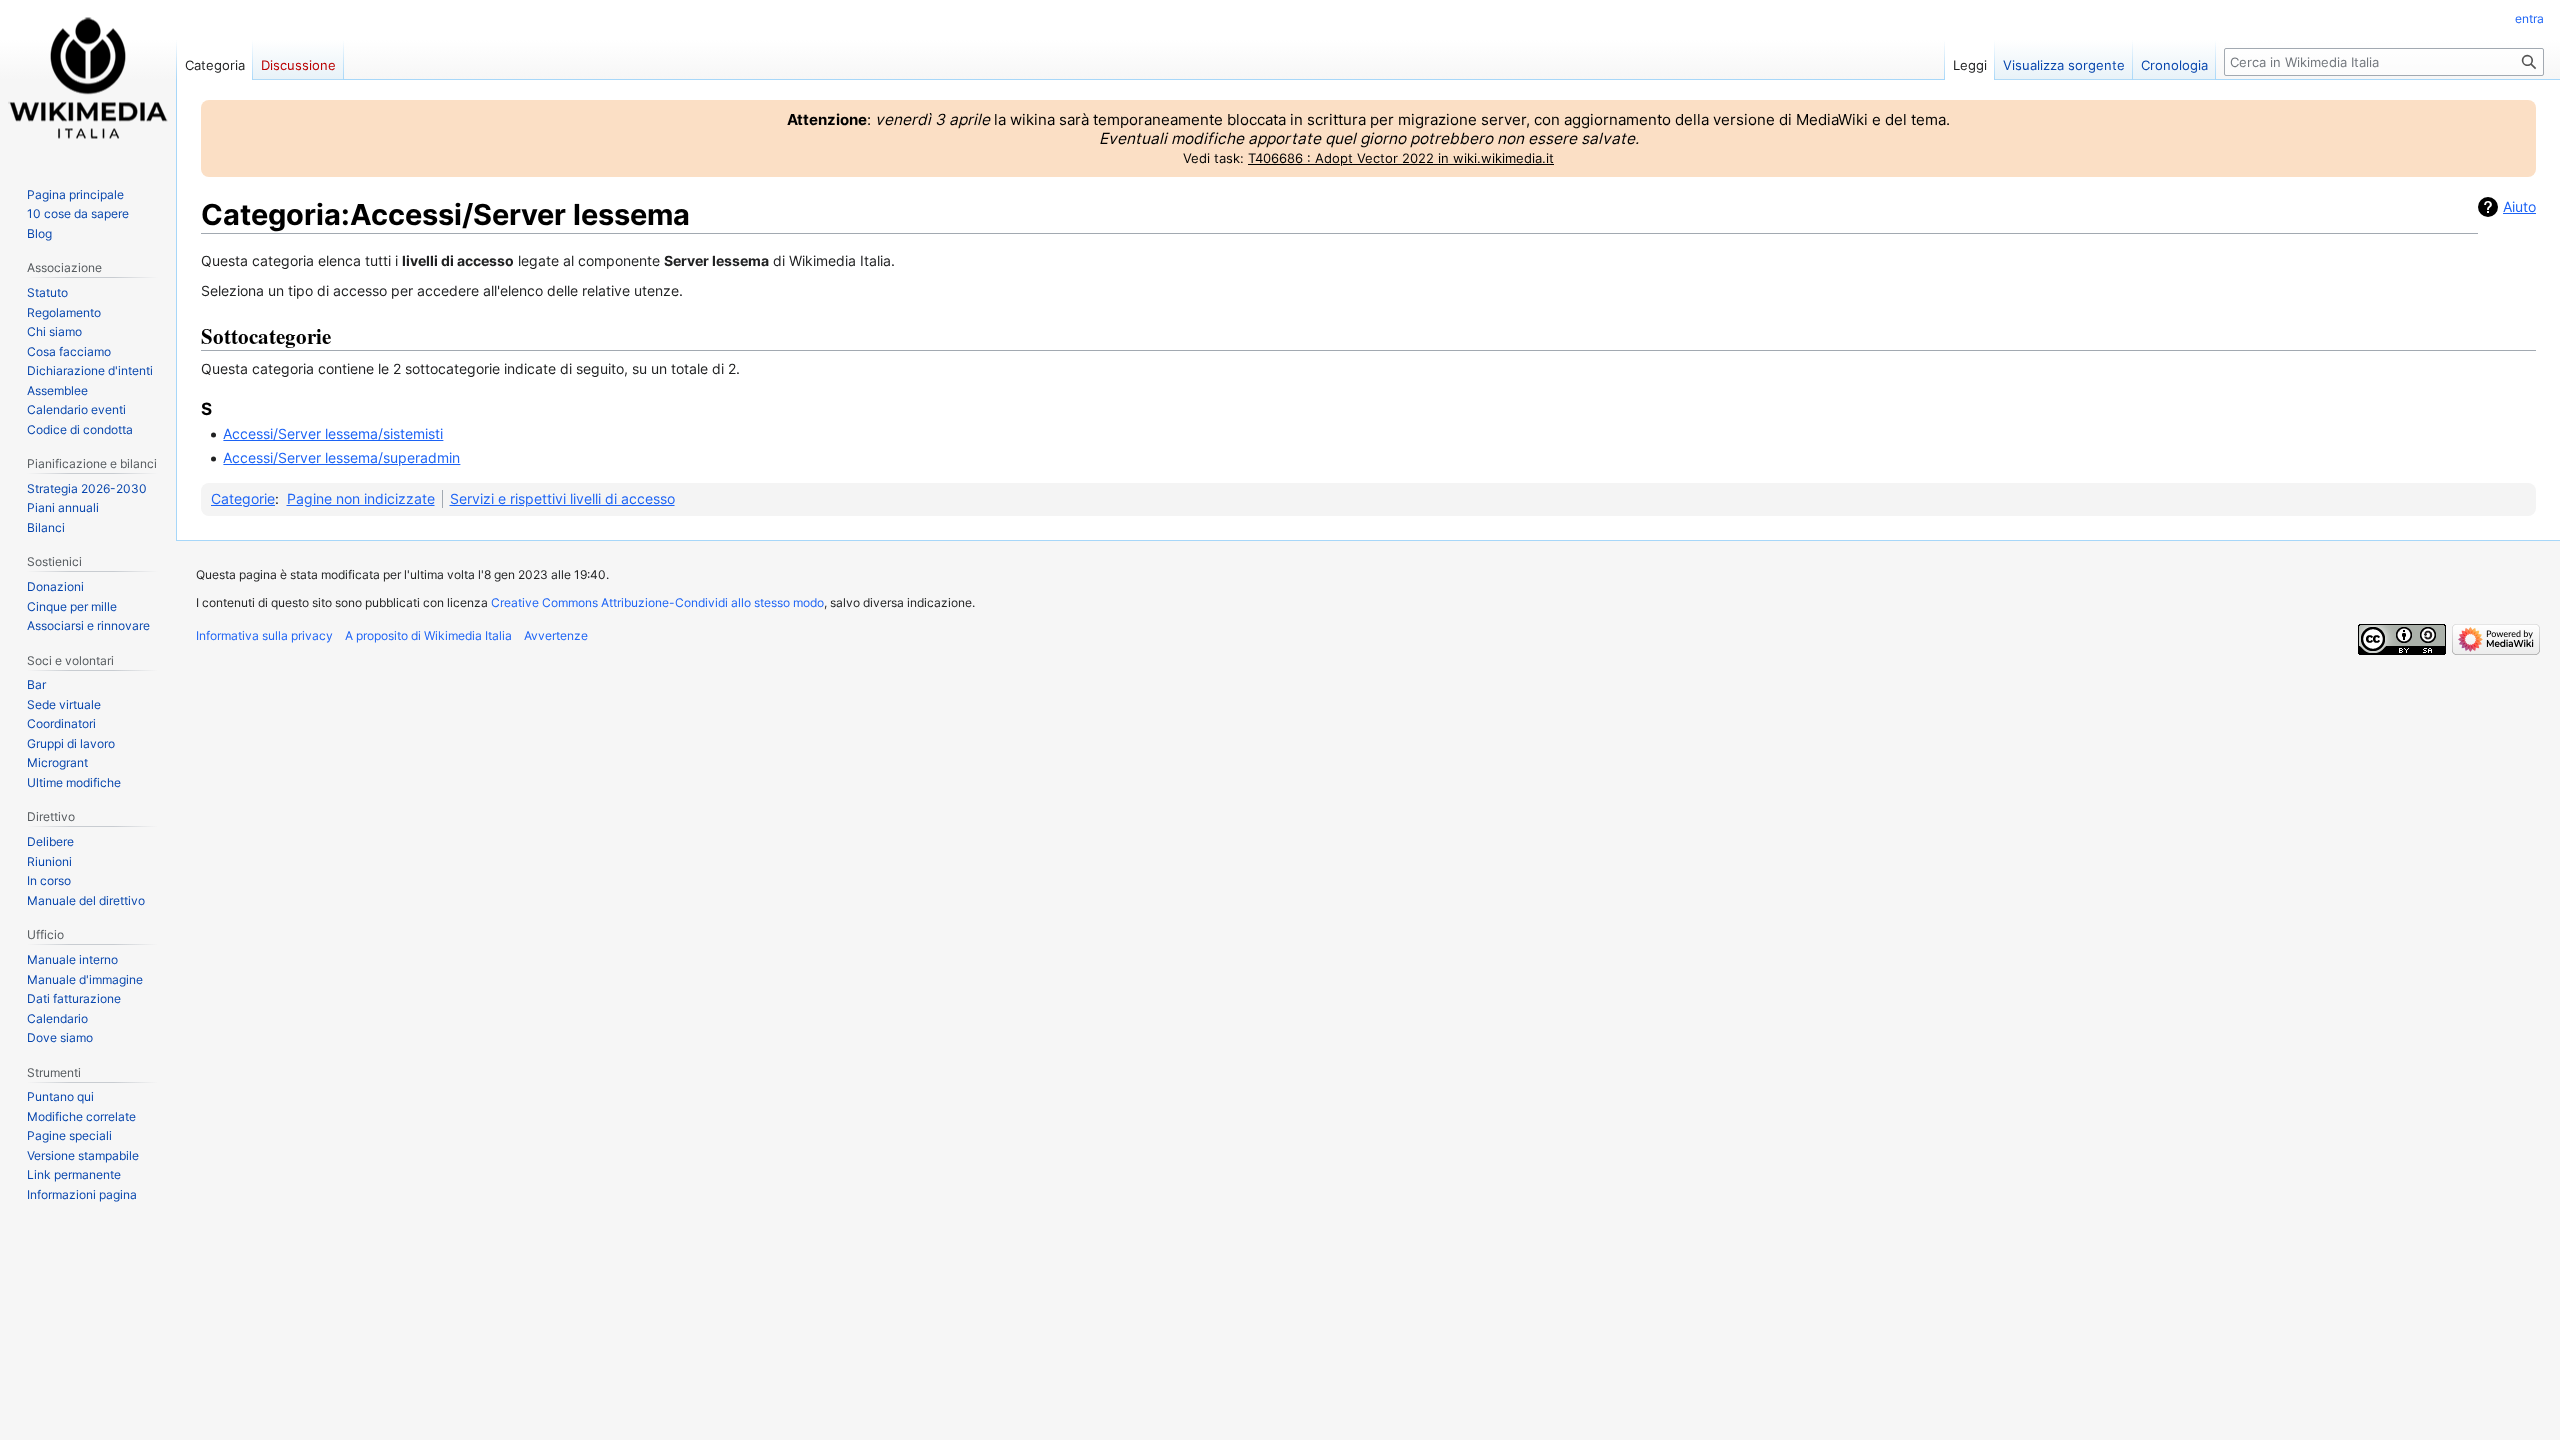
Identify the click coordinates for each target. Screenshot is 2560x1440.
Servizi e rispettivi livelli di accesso (562, 498)
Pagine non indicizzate (361, 498)
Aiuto (2519, 206)
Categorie (243, 498)
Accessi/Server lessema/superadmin (341, 457)
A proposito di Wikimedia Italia (428, 635)
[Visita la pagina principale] (88, 80)
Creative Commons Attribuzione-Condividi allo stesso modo (657, 602)
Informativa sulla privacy (264, 635)
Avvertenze (556, 635)
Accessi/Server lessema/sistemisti (333, 433)
